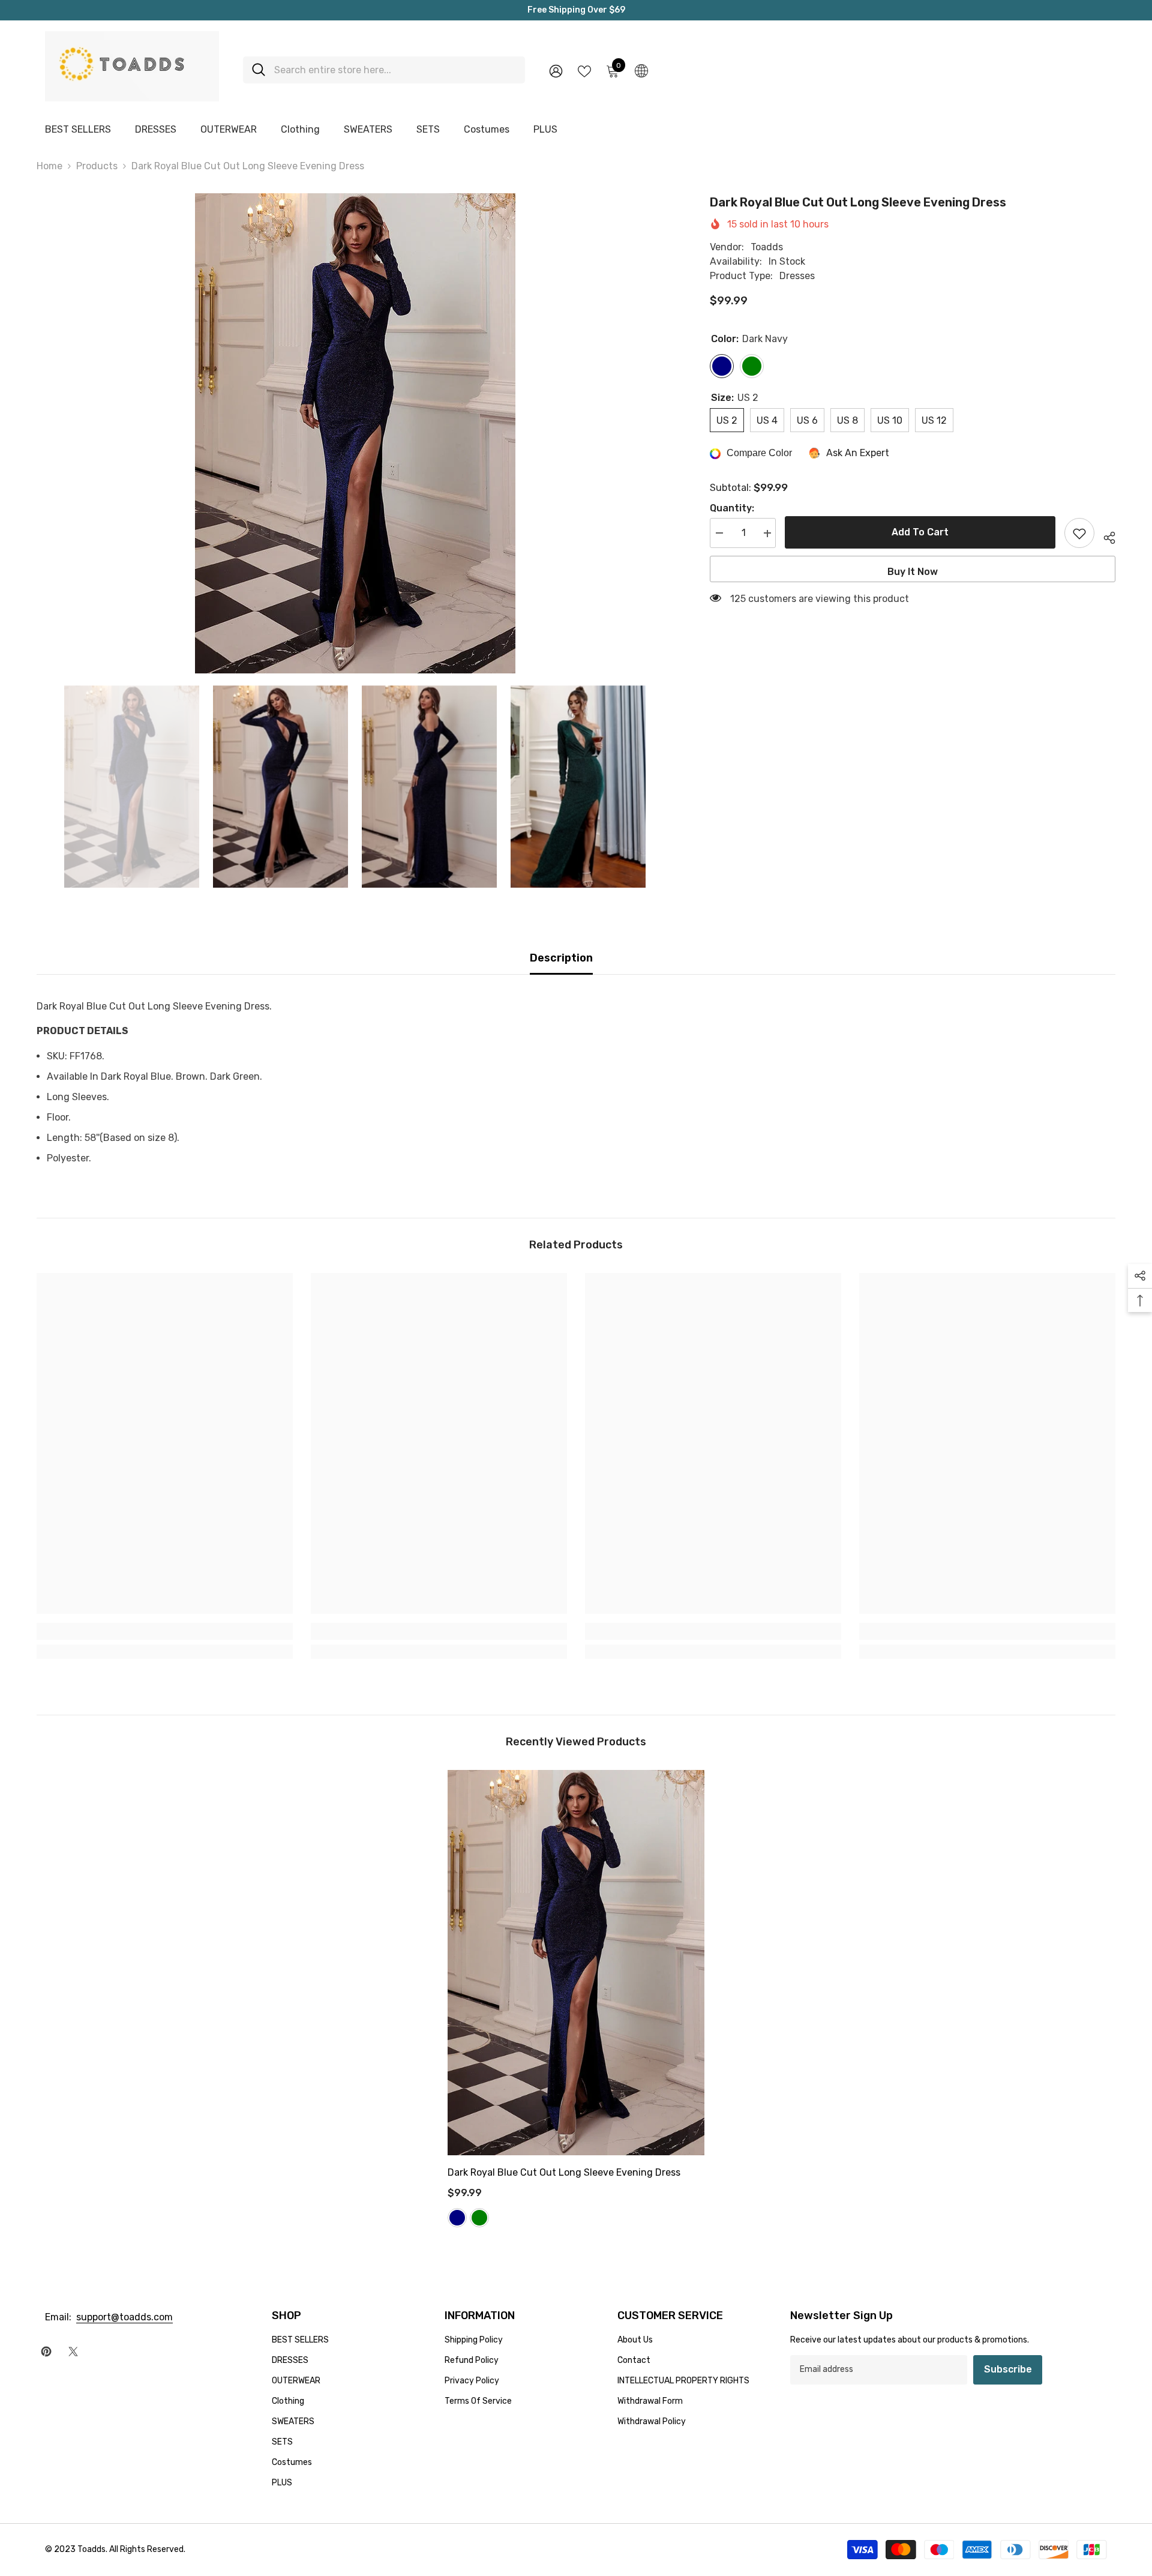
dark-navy (457, 2218)
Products (97, 166)
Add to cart (920, 532)
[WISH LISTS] (584, 70)
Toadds (767, 248)
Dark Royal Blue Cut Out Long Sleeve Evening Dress (564, 2172)
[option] (355, 433)
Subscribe (1008, 2369)
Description (561, 958)
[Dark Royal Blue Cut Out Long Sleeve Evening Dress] (576, 1962)
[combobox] (395, 70)
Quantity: (732, 509)
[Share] (1105, 536)
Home (49, 166)
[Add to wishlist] (1079, 534)
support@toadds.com (124, 2317)
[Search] (384, 70)
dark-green (479, 2218)
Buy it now (913, 572)
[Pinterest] (46, 2352)
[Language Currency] (641, 70)
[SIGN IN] (556, 71)
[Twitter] (73, 2352)
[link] (165, 1631)
